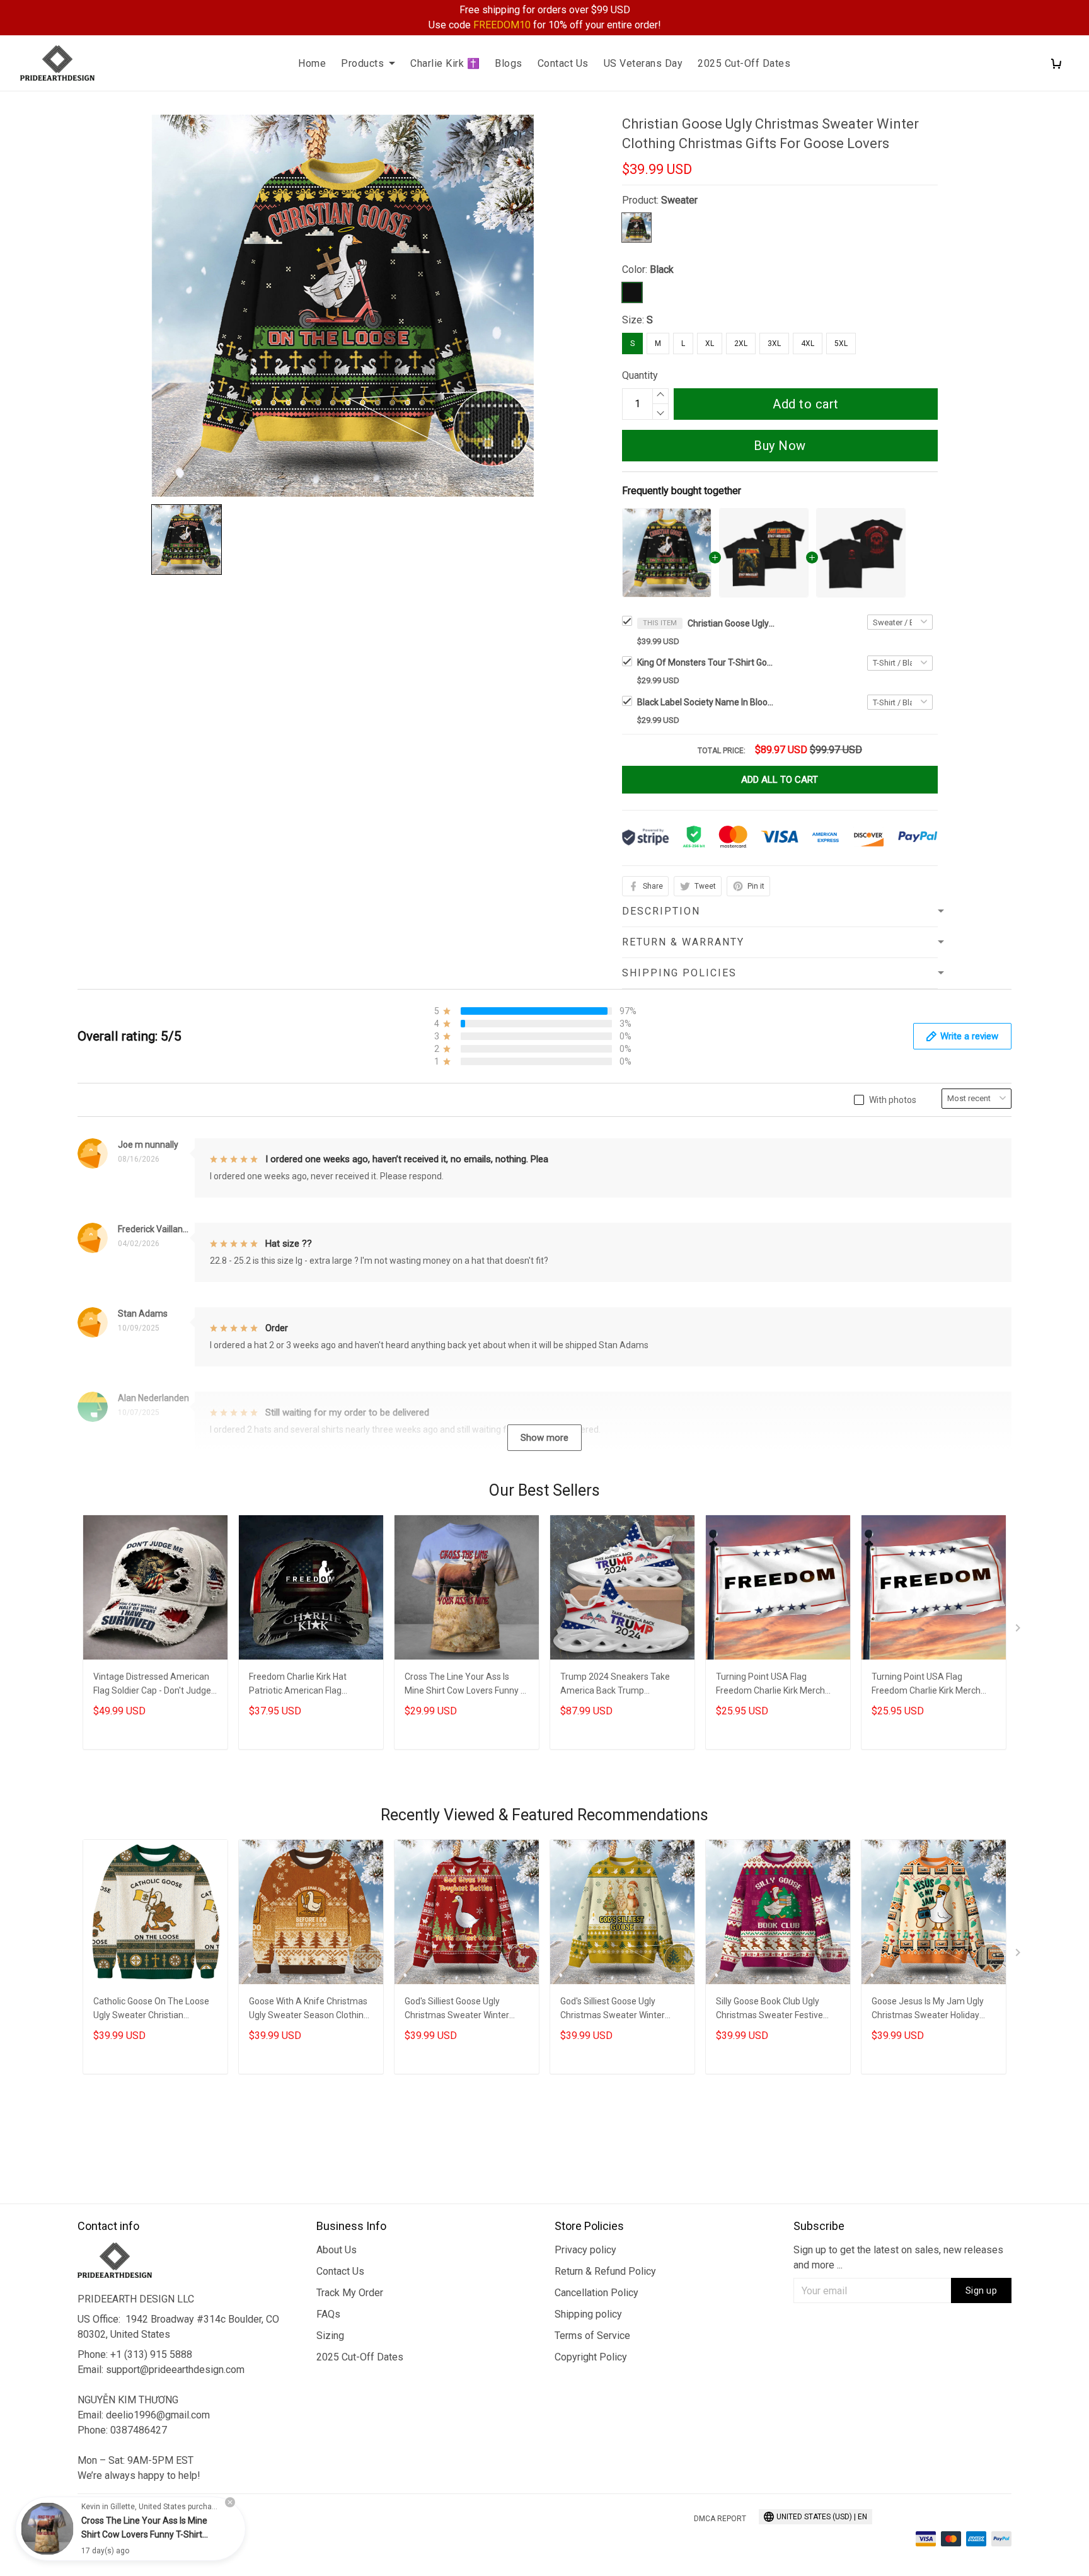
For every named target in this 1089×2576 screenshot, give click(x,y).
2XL (741, 344)
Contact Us (563, 63)
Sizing (330, 2336)
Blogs (509, 63)
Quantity (640, 375)
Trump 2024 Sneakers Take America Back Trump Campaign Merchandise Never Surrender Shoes (620, 1685)
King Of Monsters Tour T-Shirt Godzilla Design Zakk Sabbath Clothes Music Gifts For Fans (706, 662)
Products (362, 63)
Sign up (982, 2290)
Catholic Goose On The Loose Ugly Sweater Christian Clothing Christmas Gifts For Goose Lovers (151, 2010)
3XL (774, 344)
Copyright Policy (591, 2357)
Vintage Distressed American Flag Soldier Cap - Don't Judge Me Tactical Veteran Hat (152, 1685)
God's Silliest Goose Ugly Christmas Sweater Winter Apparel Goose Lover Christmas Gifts (457, 2010)
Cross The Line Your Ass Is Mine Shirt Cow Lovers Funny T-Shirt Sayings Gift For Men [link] (144, 2534)
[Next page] (1019, 1631)
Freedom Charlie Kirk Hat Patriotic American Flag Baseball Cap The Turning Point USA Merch (311, 1685)
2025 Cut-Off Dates (744, 63)
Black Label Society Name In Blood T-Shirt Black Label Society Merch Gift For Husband (706, 702)
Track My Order (350, 2293)
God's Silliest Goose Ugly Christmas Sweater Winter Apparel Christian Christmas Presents (616, 2010)
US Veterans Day (643, 63)
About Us (337, 2250)
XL (710, 344)
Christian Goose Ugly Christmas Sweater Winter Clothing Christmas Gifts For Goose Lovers (732, 623)
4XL (808, 344)
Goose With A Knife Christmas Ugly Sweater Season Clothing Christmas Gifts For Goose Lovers (309, 2010)
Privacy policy (585, 2250)
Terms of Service (592, 2336)
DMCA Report (720, 2519)
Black (662, 269)
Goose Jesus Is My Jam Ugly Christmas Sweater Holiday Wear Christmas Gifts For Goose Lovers (928, 2010)
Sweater (679, 200)
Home (312, 63)
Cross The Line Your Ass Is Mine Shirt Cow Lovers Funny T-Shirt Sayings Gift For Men (466, 1685)
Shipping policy (588, 2314)
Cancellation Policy (596, 2293)
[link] (47, 2529)
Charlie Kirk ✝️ (445, 63)
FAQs (328, 2314)
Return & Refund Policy (605, 2271)
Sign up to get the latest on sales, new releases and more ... (898, 2257)
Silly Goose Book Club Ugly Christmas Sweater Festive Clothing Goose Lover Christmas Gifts (769, 2010)
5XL (841, 344)
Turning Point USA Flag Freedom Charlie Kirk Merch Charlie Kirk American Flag (770, 1685)
